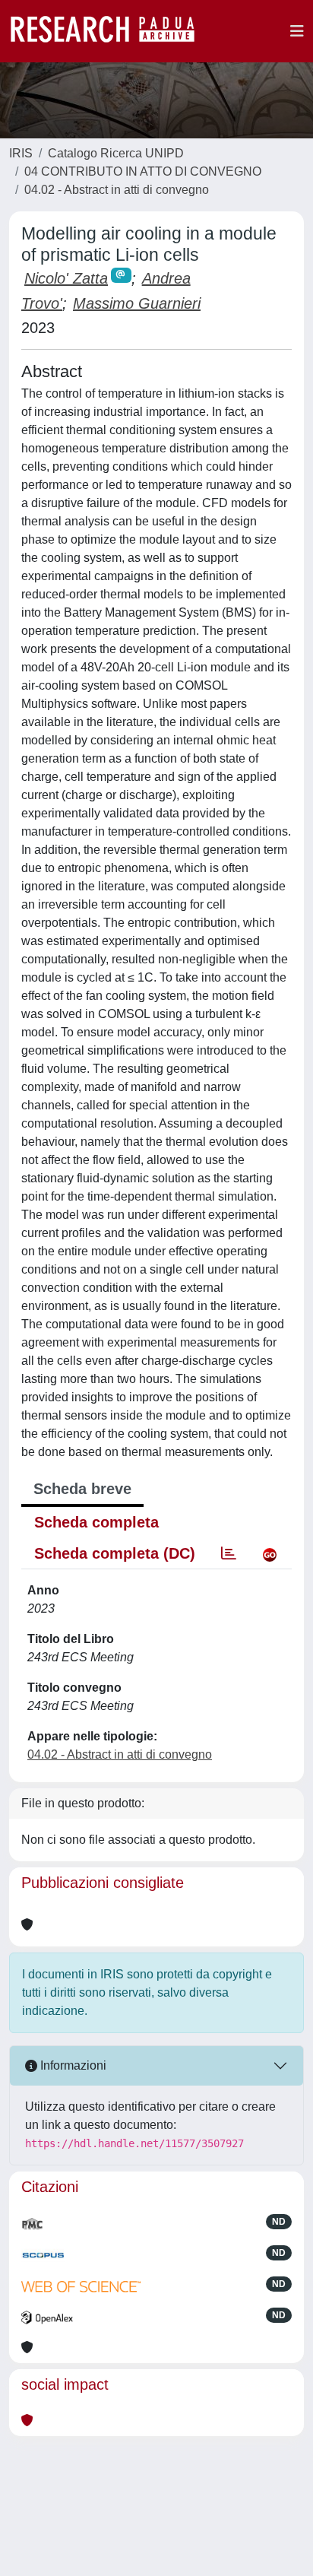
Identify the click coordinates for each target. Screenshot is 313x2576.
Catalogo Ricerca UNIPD (116, 153)
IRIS (21, 153)
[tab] (229, 1553)
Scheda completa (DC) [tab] (115, 1553)
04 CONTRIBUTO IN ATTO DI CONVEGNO (143, 171)
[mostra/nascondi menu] (297, 31)
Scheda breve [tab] (82, 1489)
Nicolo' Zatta (66, 278)
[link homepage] (110, 31)
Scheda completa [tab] (96, 1522)
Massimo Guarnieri (137, 303)
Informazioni (72, 2065)
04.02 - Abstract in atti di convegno (117, 190)
